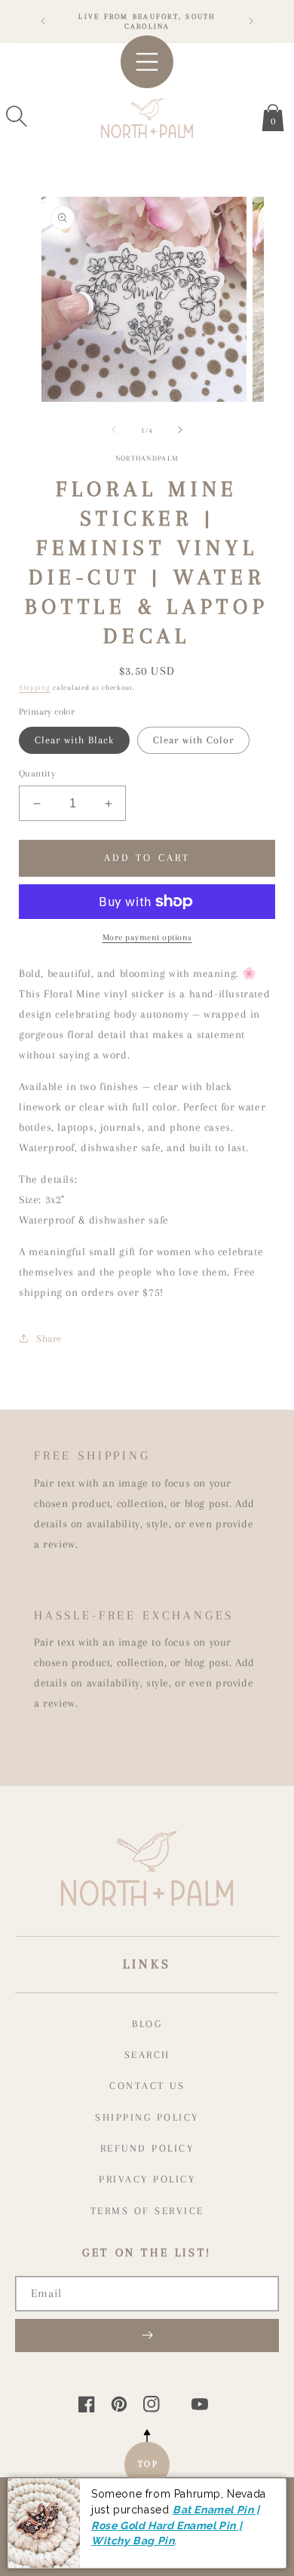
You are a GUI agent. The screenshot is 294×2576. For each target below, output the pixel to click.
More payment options (147, 937)
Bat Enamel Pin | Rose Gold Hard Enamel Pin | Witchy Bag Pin (176, 2525)
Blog (147, 2024)
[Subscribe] (147, 2336)
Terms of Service (147, 2211)
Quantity (37, 773)
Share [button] (49, 1339)
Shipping (35, 687)
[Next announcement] (251, 21)
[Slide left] (114, 430)
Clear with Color (193, 740)
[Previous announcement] (43, 21)
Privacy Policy (147, 2179)
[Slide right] (180, 430)
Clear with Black (74, 740)
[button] (17, 116)
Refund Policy (147, 2148)
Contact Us (147, 2086)
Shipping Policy (147, 2117)
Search (147, 2055)
